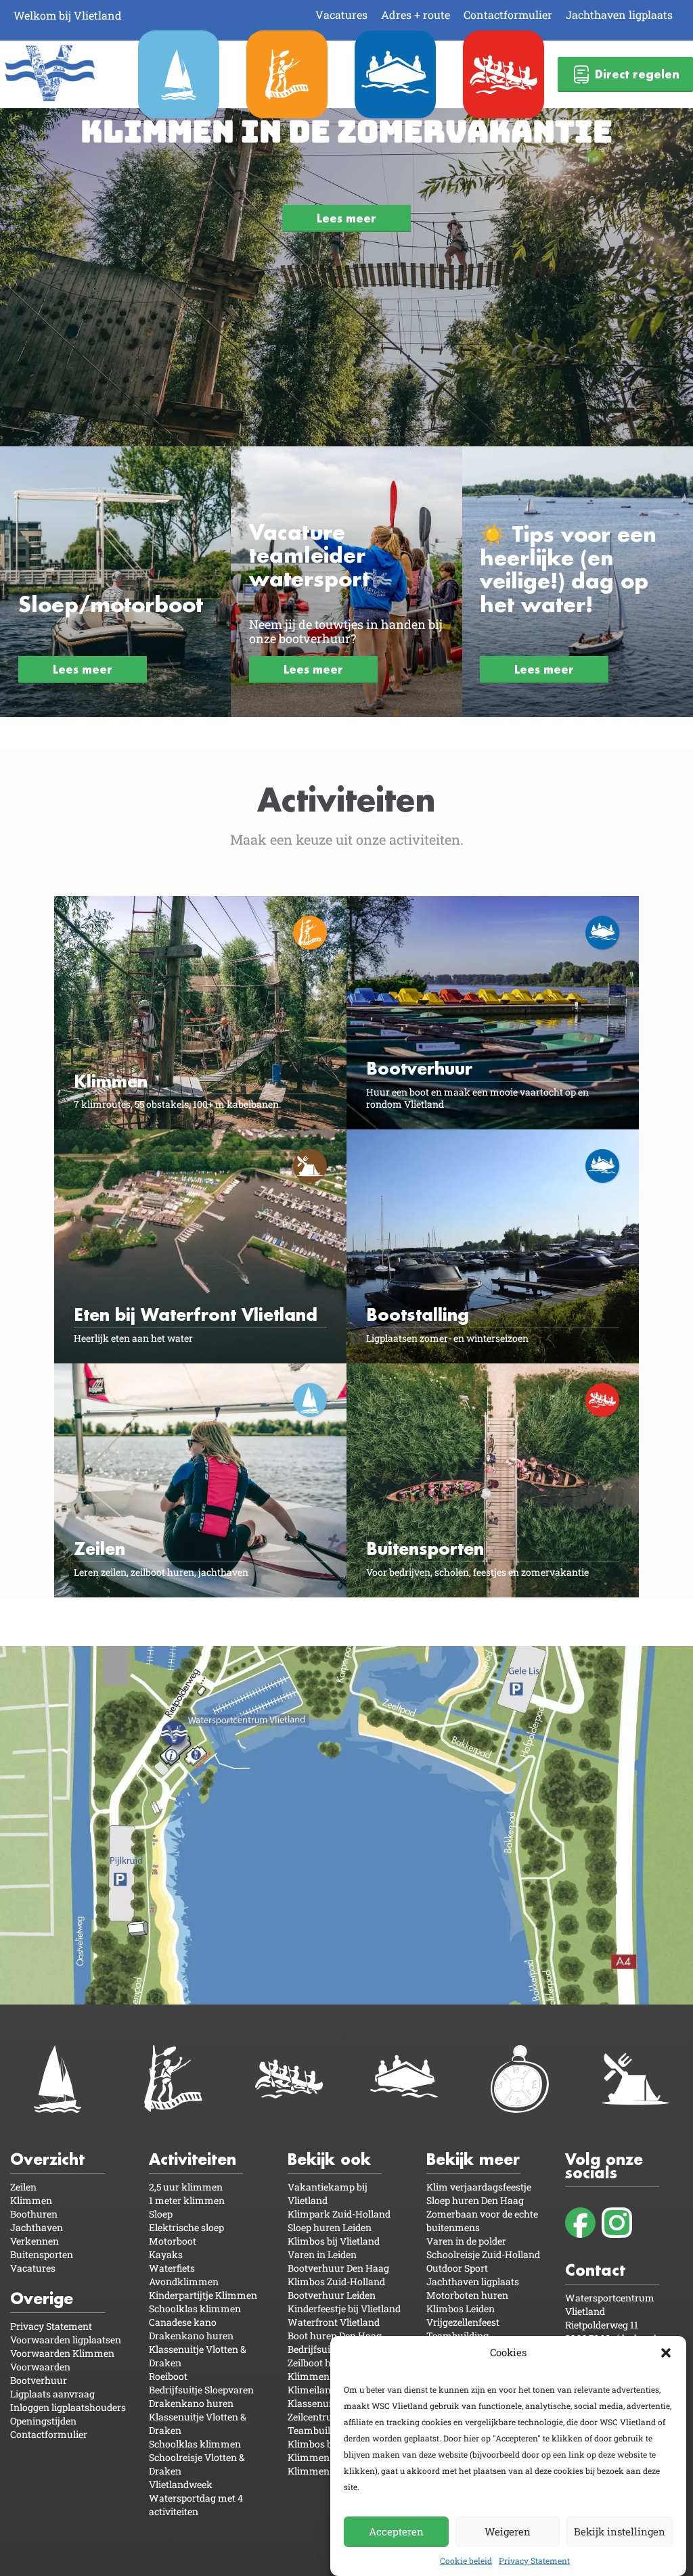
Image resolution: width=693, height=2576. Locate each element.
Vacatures (341, 15)
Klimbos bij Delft (324, 2444)
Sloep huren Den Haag (475, 2200)
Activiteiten (193, 2159)
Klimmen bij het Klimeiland (323, 2383)
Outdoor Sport (457, 2268)
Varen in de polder (466, 2241)
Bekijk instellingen (620, 2531)
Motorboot (173, 2241)
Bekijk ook (329, 2159)
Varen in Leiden (322, 2254)
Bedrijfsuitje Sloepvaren (201, 2390)
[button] (666, 2353)
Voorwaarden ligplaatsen (66, 2340)
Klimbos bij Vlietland (334, 2241)
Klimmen (31, 2200)
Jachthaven (37, 2227)
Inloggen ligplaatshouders (68, 2407)
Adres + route (416, 15)
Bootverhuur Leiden (332, 2295)
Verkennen (35, 2241)
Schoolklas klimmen (195, 2309)
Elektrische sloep (186, 2227)
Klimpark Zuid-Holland (339, 2214)
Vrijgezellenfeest (463, 2322)
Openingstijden (43, 2421)
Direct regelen (637, 74)
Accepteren (396, 2531)
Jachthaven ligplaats (619, 15)
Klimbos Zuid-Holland (336, 2281)
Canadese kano (183, 2322)
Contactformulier (508, 15)
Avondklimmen (184, 2281)
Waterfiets (172, 2268)
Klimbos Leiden (461, 2309)
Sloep (161, 2214)
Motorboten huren (467, 2295)
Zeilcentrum (315, 2417)
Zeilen (23, 2187)
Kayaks (166, 2254)
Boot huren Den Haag (335, 2336)
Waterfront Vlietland (334, 2322)
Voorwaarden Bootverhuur (40, 2373)
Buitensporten (42, 2254)
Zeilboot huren (320, 2363)
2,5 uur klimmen (186, 2187)
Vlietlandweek (181, 2484)
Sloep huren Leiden (330, 2227)
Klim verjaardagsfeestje (479, 2187)
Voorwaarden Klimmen (62, 2353)
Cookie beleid (466, 2560)
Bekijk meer (473, 2159)
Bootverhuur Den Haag (338, 2268)
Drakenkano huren (191, 2336)
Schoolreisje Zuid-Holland (483, 2254)
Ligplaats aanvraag (52, 2394)
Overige (42, 2298)
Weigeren (508, 2531)
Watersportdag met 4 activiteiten (196, 2505)
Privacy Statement (534, 2560)
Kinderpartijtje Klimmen (203, 2295)
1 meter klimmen (187, 2200)
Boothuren (34, 2214)
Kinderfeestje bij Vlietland (344, 2309)
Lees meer (346, 218)
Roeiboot (168, 2376)
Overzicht (47, 2159)
